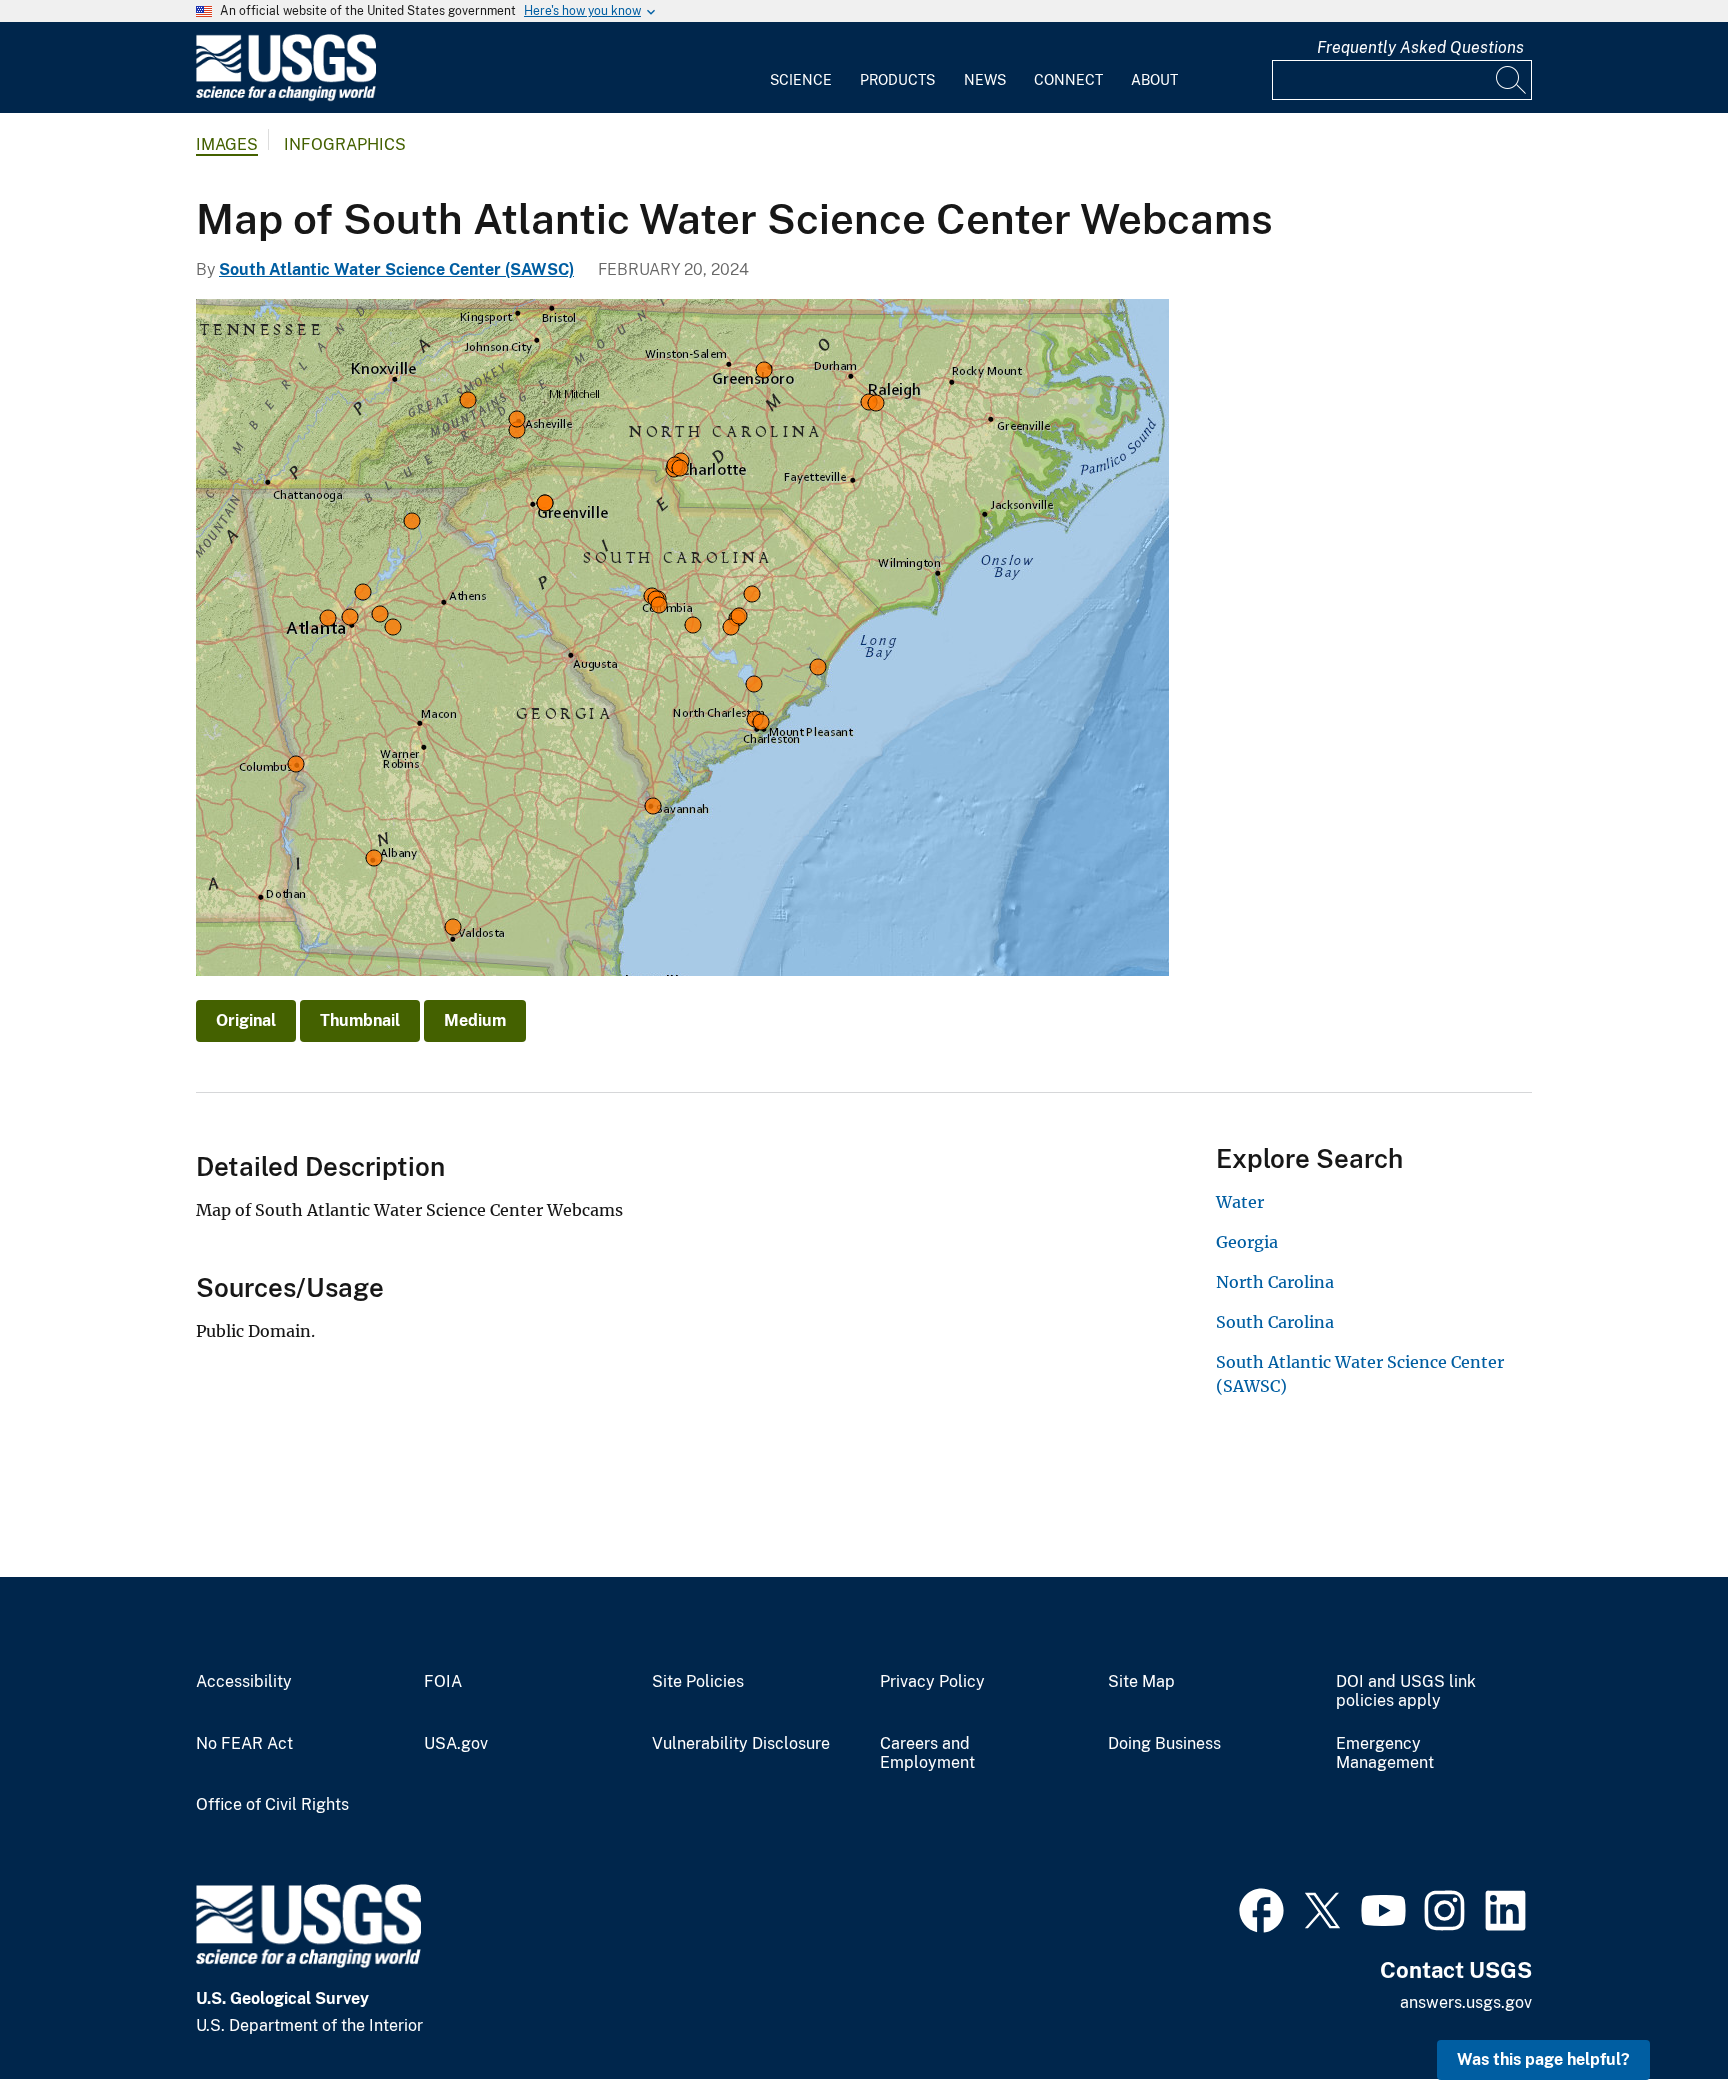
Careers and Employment (927, 1753)
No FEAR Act (244, 1744)
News (985, 80)
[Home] (286, 96)
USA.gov (456, 1744)
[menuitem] (801, 68)
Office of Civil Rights (272, 1805)
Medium (475, 1020)
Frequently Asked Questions (1420, 47)
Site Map (1141, 1682)
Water (1240, 1202)
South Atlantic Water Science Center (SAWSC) (396, 269)
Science (801, 80)
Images (227, 144)
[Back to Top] (1655, 2007)
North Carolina (1275, 1282)
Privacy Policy (932, 1682)
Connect (1068, 80)
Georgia (1247, 1242)
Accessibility (244, 1682)
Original (246, 1020)
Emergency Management (1385, 1753)
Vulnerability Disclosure (741, 1744)
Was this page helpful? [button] (1543, 2059)
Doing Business (1164, 1744)
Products (897, 80)
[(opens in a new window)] (1261, 1908)
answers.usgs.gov (1466, 2002)
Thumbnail (360, 1020)
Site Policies (698, 1682)
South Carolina (1275, 1322)
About (1154, 80)
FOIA (443, 1682)
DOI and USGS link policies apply (1406, 1691)
